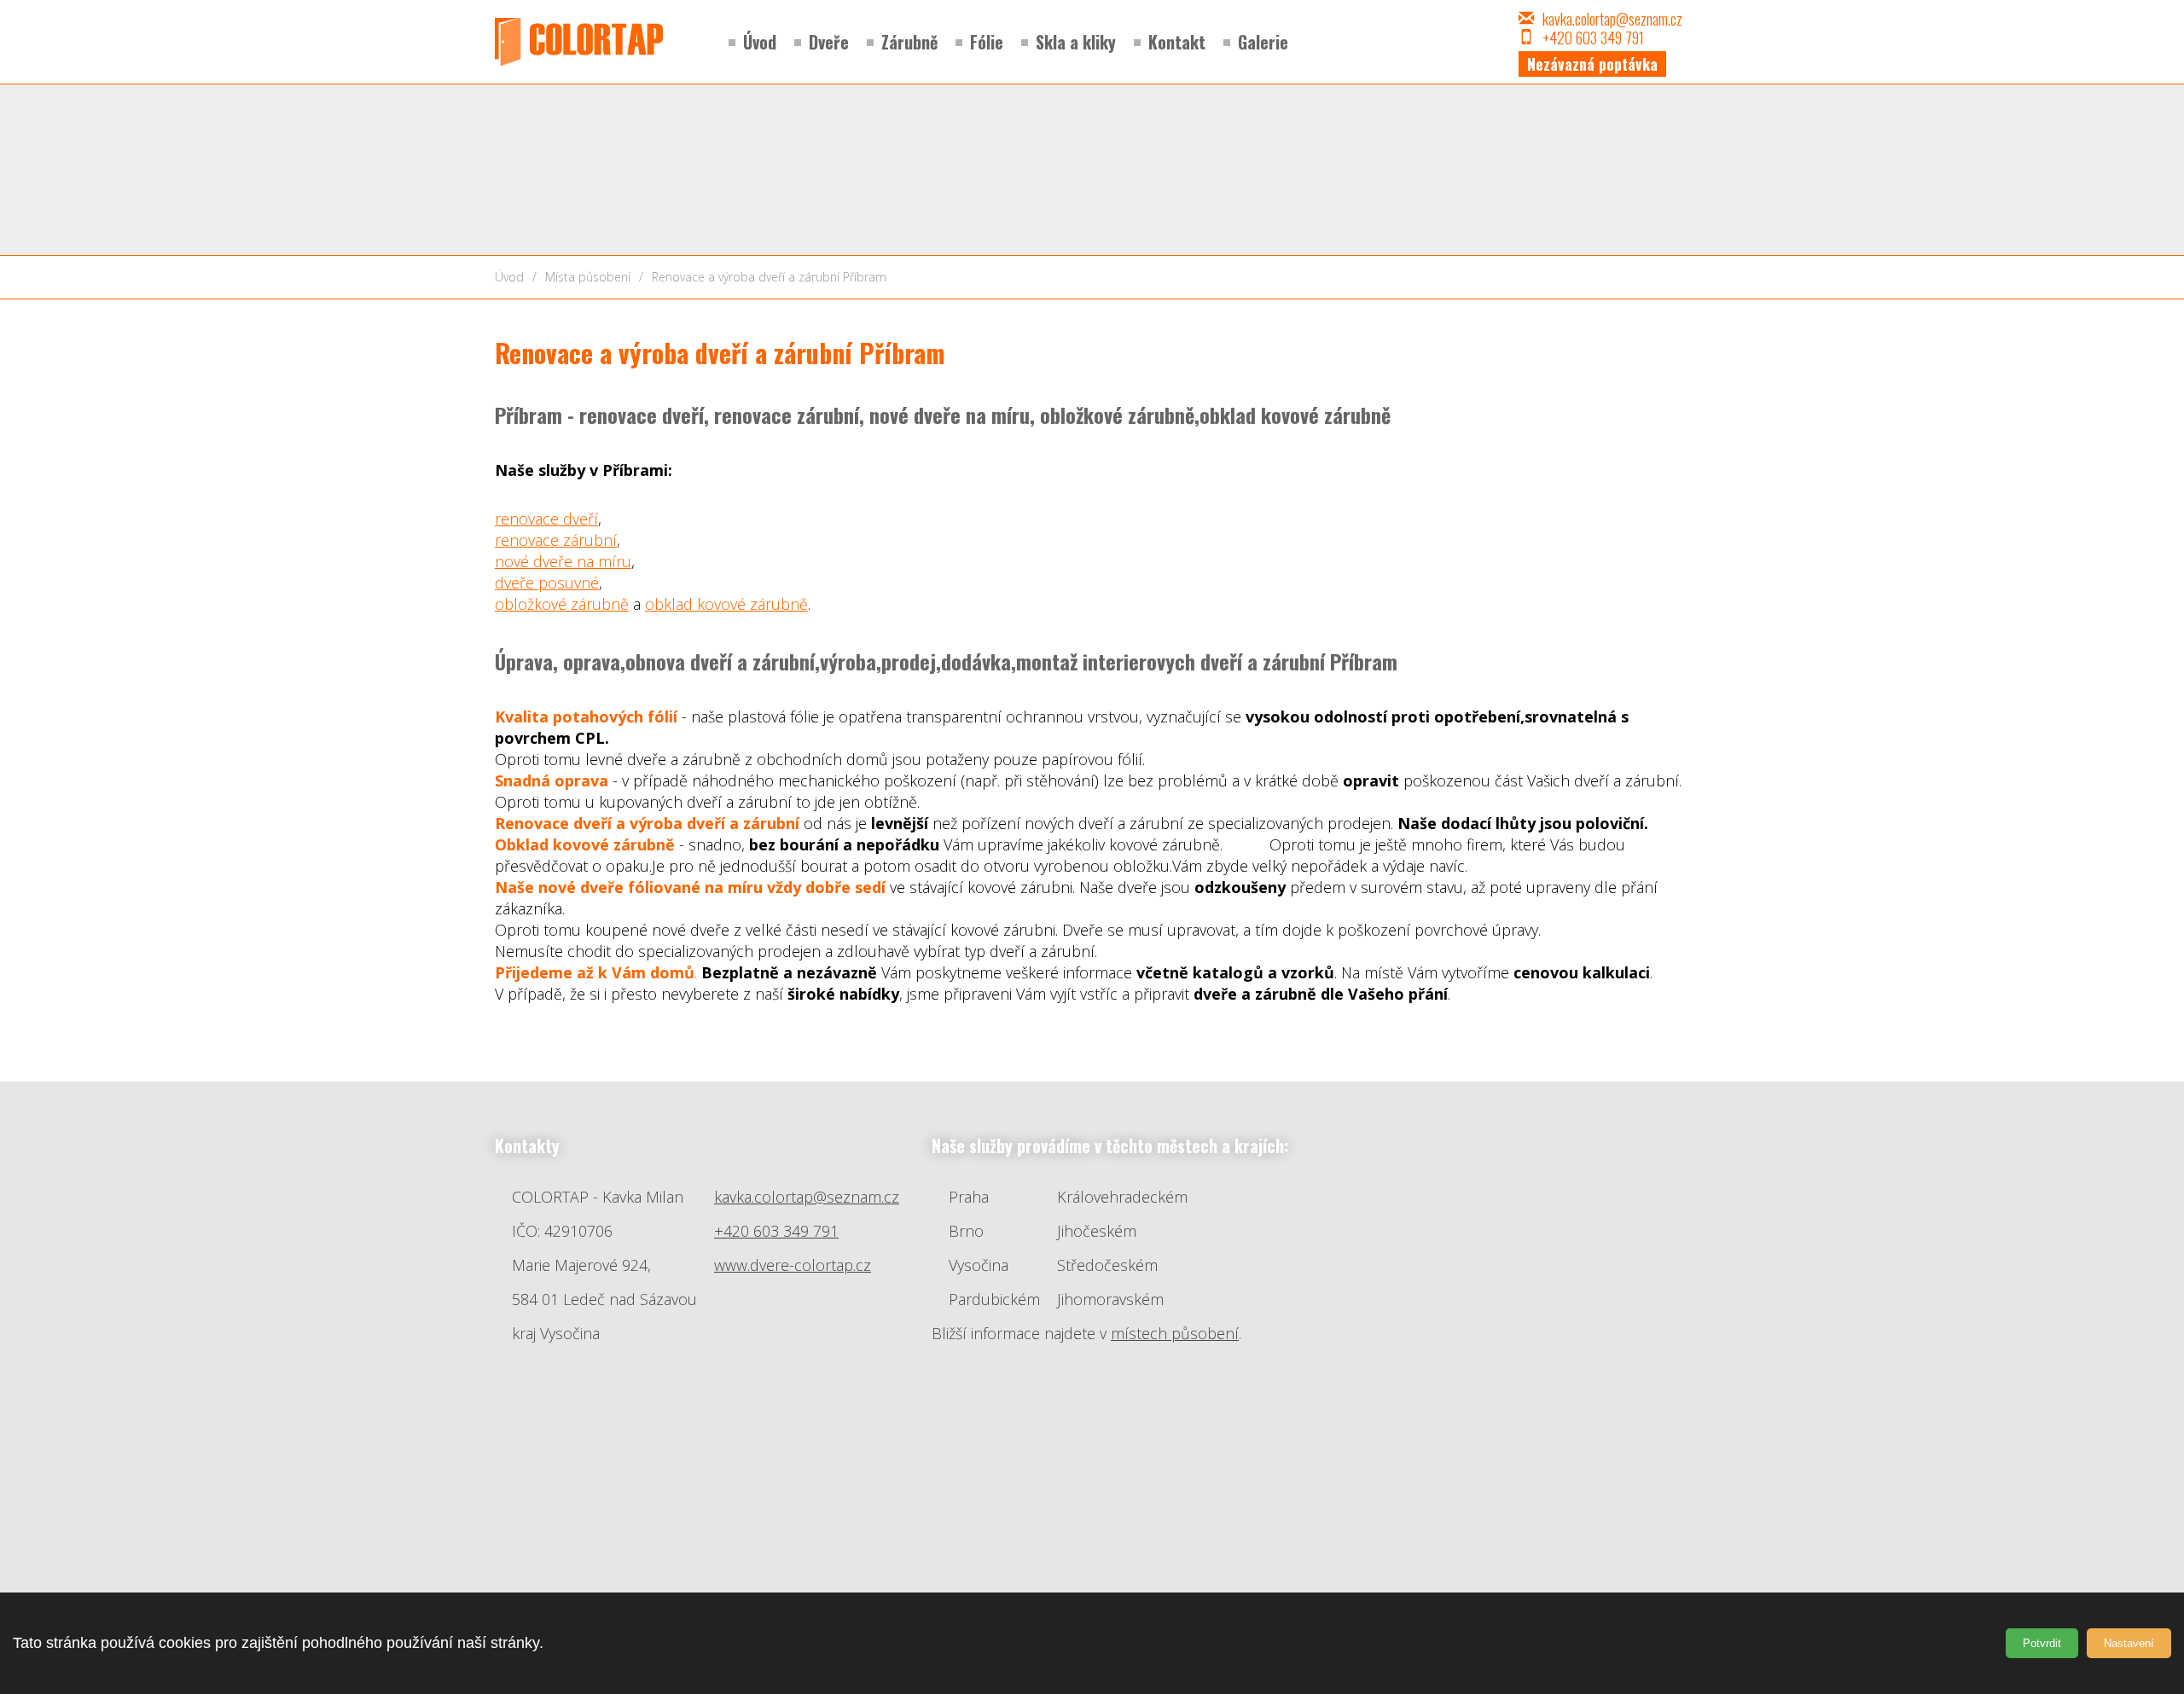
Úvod (760, 42)
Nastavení (2129, 1643)
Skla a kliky (1076, 42)
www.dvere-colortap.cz (793, 1265)
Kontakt (1177, 42)
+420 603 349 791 (776, 1231)
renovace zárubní (556, 540)
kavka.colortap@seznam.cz (1612, 19)
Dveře (829, 42)
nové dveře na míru (563, 561)
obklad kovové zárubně (726, 604)
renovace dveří (546, 519)
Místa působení (588, 277)
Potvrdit (2042, 1643)
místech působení (1175, 1333)
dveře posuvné (547, 583)
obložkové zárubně (562, 604)
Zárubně (909, 42)
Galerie (1263, 42)
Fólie (987, 42)
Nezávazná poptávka (1592, 64)
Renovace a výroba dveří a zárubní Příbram (769, 277)
